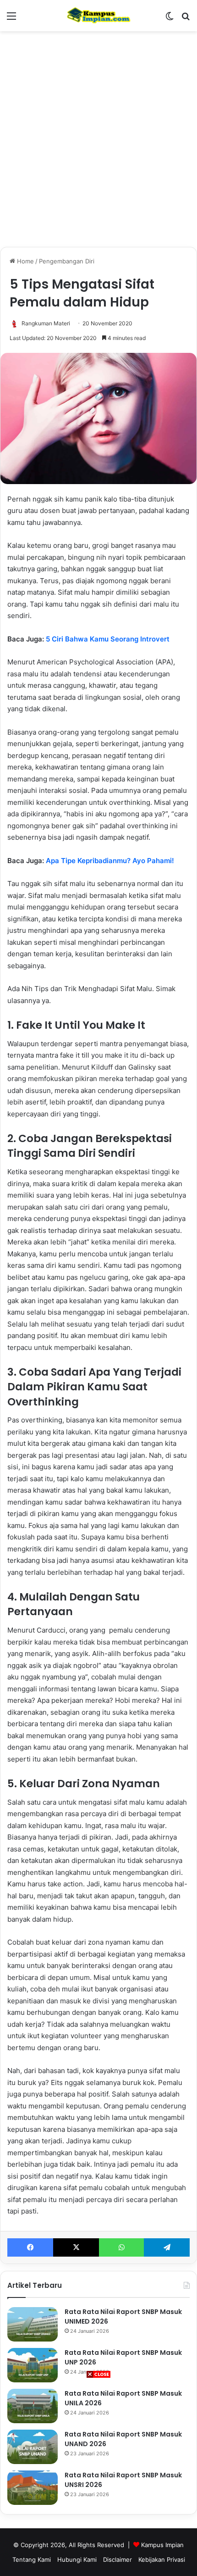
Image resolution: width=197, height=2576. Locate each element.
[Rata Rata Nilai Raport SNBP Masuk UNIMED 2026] (33, 2324)
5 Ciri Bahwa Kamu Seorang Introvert (108, 639)
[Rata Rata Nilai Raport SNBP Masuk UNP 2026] (33, 2365)
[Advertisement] (98, 2477)
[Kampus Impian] (98, 16)
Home (25, 261)
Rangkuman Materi (46, 323)
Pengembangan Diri (67, 261)
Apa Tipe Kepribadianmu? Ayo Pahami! (110, 861)
